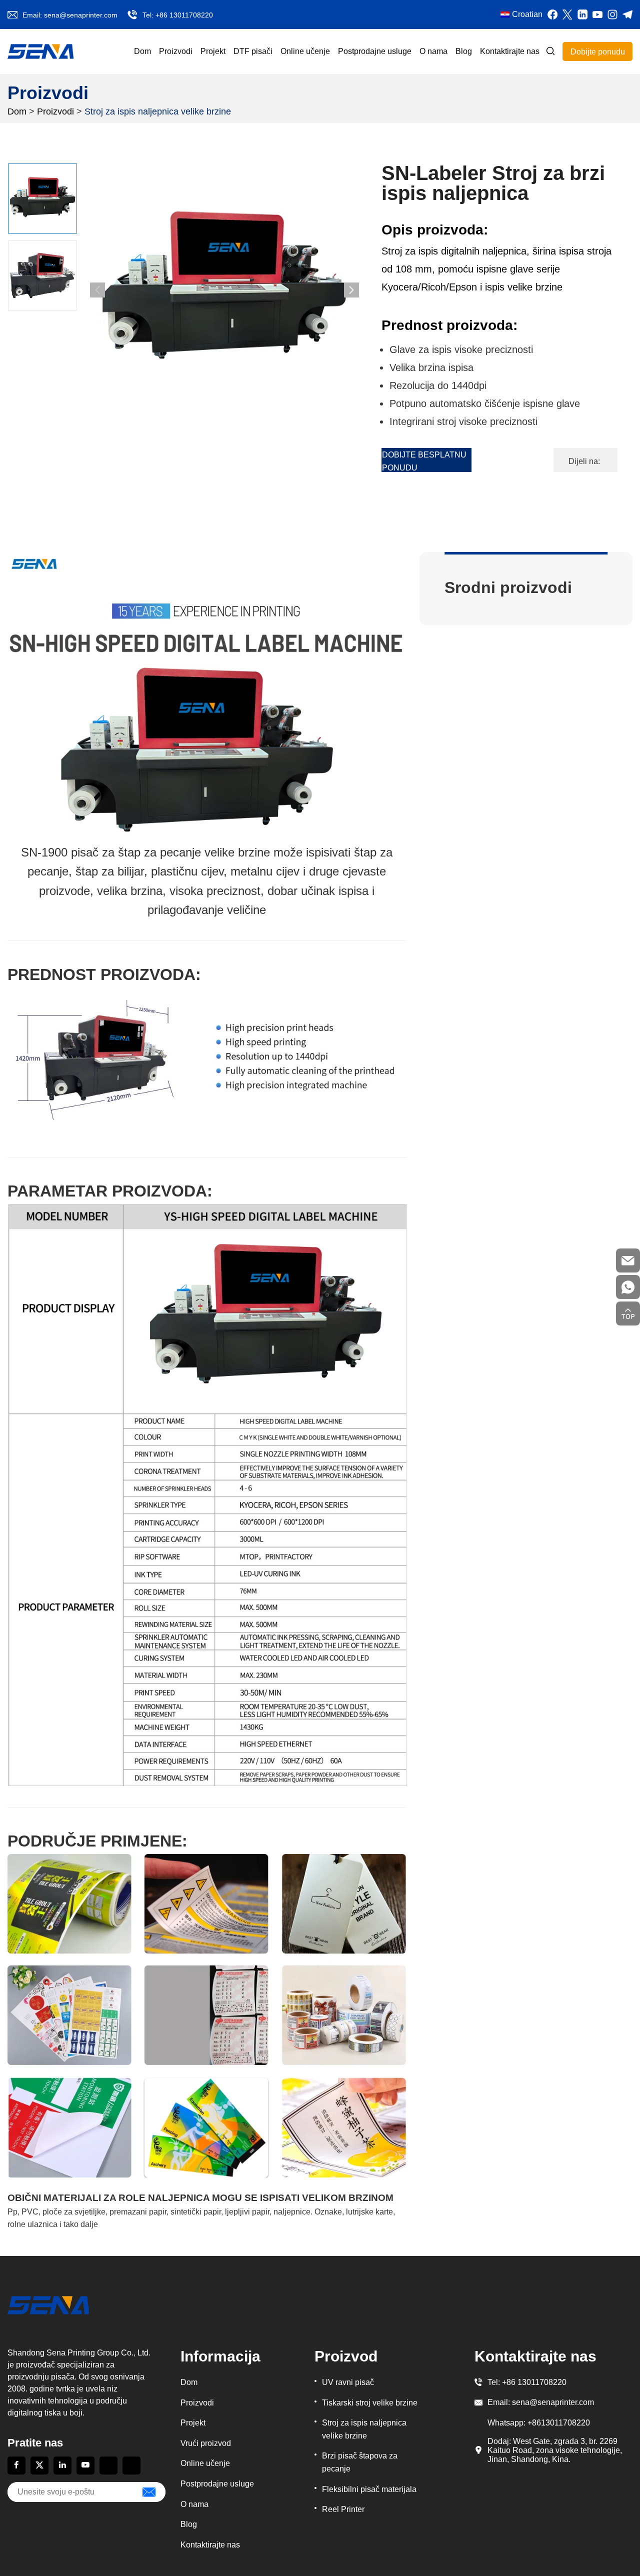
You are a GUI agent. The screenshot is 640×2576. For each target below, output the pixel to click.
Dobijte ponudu (598, 52)
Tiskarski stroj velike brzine (370, 2403)
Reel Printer (343, 2509)
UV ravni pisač (348, 2382)
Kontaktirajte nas (510, 51)
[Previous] (97, 290)
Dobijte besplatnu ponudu (424, 461)
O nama (433, 51)
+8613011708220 (559, 2423)
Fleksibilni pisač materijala (369, 2489)
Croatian (527, 14)
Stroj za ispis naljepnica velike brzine (158, 111)
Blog (464, 51)
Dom (142, 51)
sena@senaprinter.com (81, 15)
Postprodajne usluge (375, 51)
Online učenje (305, 51)
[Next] (351, 290)
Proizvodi (176, 51)
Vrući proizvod (206, 2443)
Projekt (213, 51)
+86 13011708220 (184, 15)
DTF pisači (253, 51)
